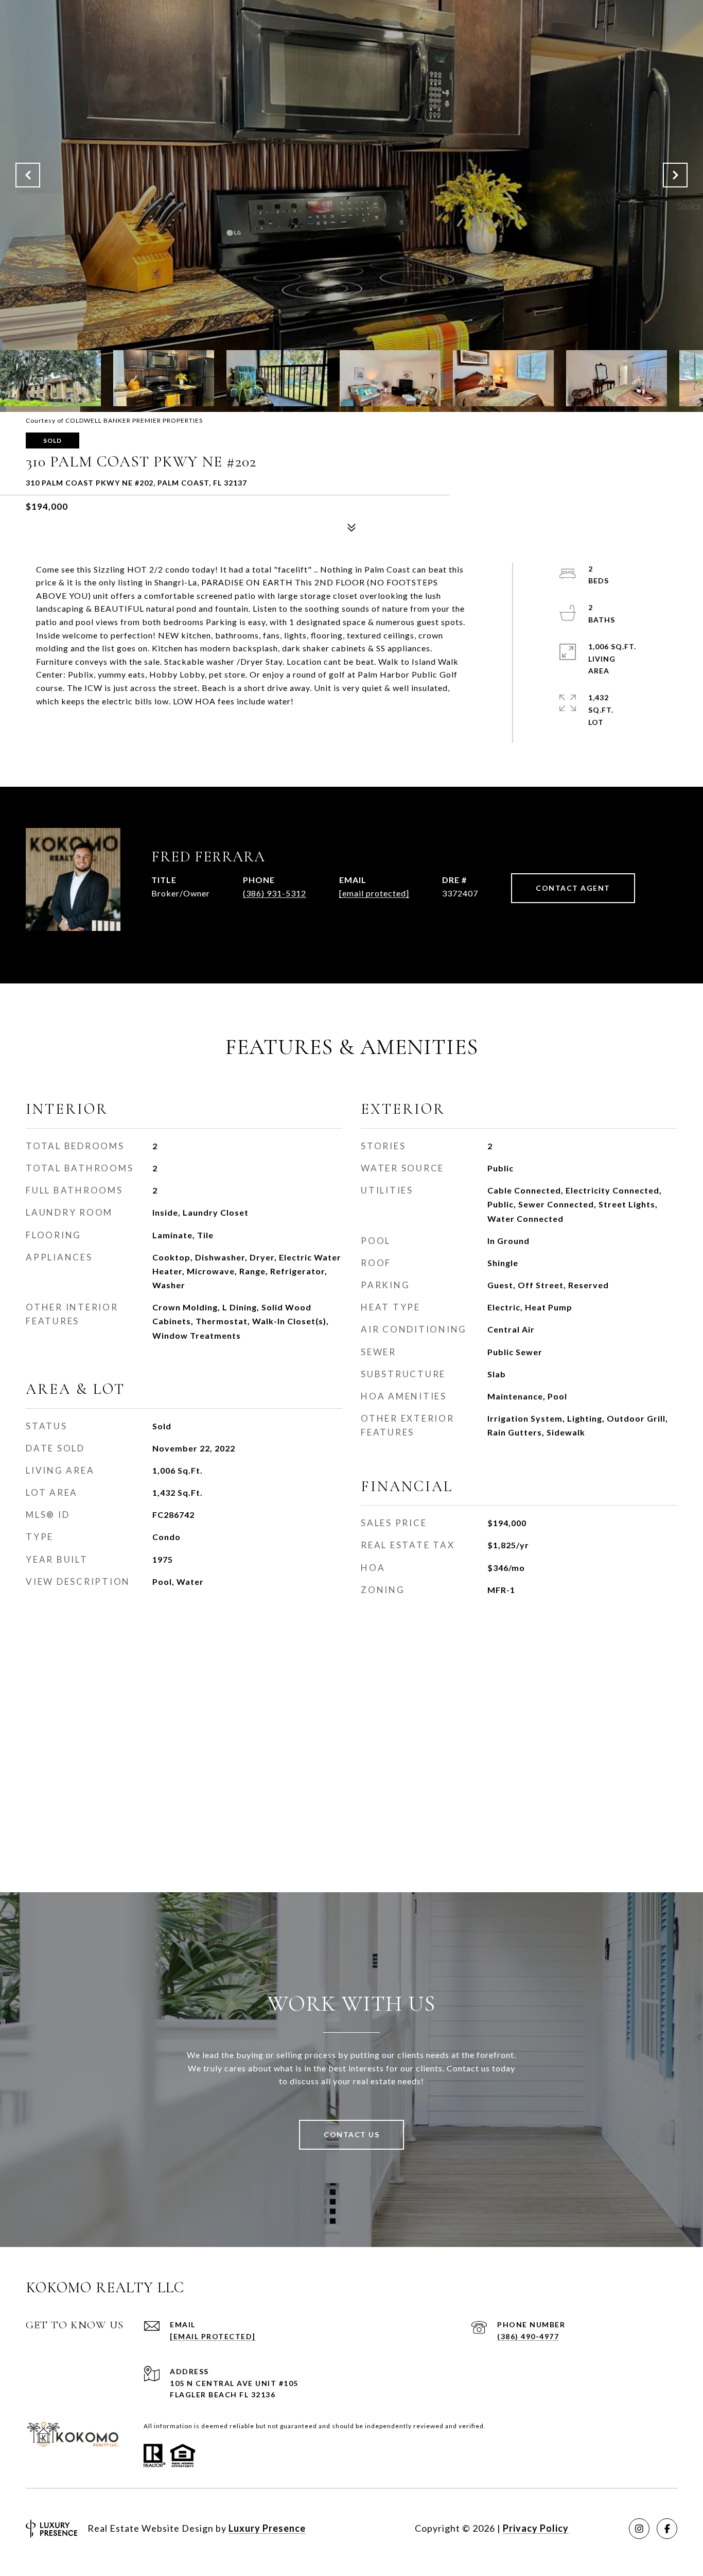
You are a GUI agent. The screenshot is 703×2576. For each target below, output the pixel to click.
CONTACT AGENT (573, 888)
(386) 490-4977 (528, 2336)
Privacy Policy (536, 2528)
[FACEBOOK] (667, 2529)
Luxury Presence (267, 2528)
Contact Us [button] (351, 2134)
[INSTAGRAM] (639, 2529)
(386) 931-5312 (275, 893)
